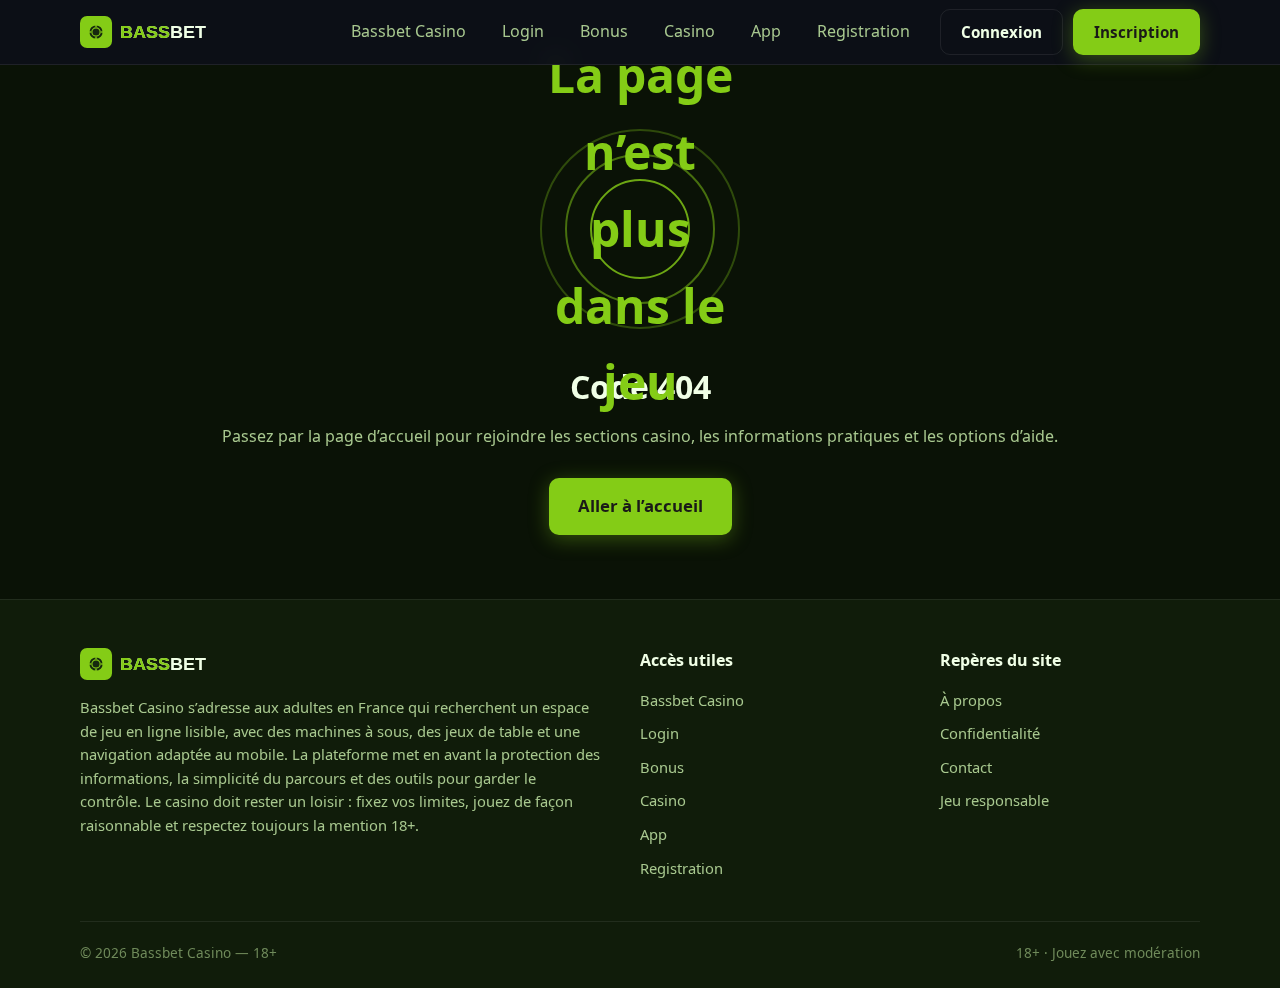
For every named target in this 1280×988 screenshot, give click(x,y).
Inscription (1136, 32)
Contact (966, 767)
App (766, 31)
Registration (863, 31)
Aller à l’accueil (640, 505)
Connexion (1001, 32)
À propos (971, 700)
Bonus (604, 31)
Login (523, 31)
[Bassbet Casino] (162, 32)
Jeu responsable (994, 800)
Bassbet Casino (408, 31)
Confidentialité (990, 733)
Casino (689, 31)
